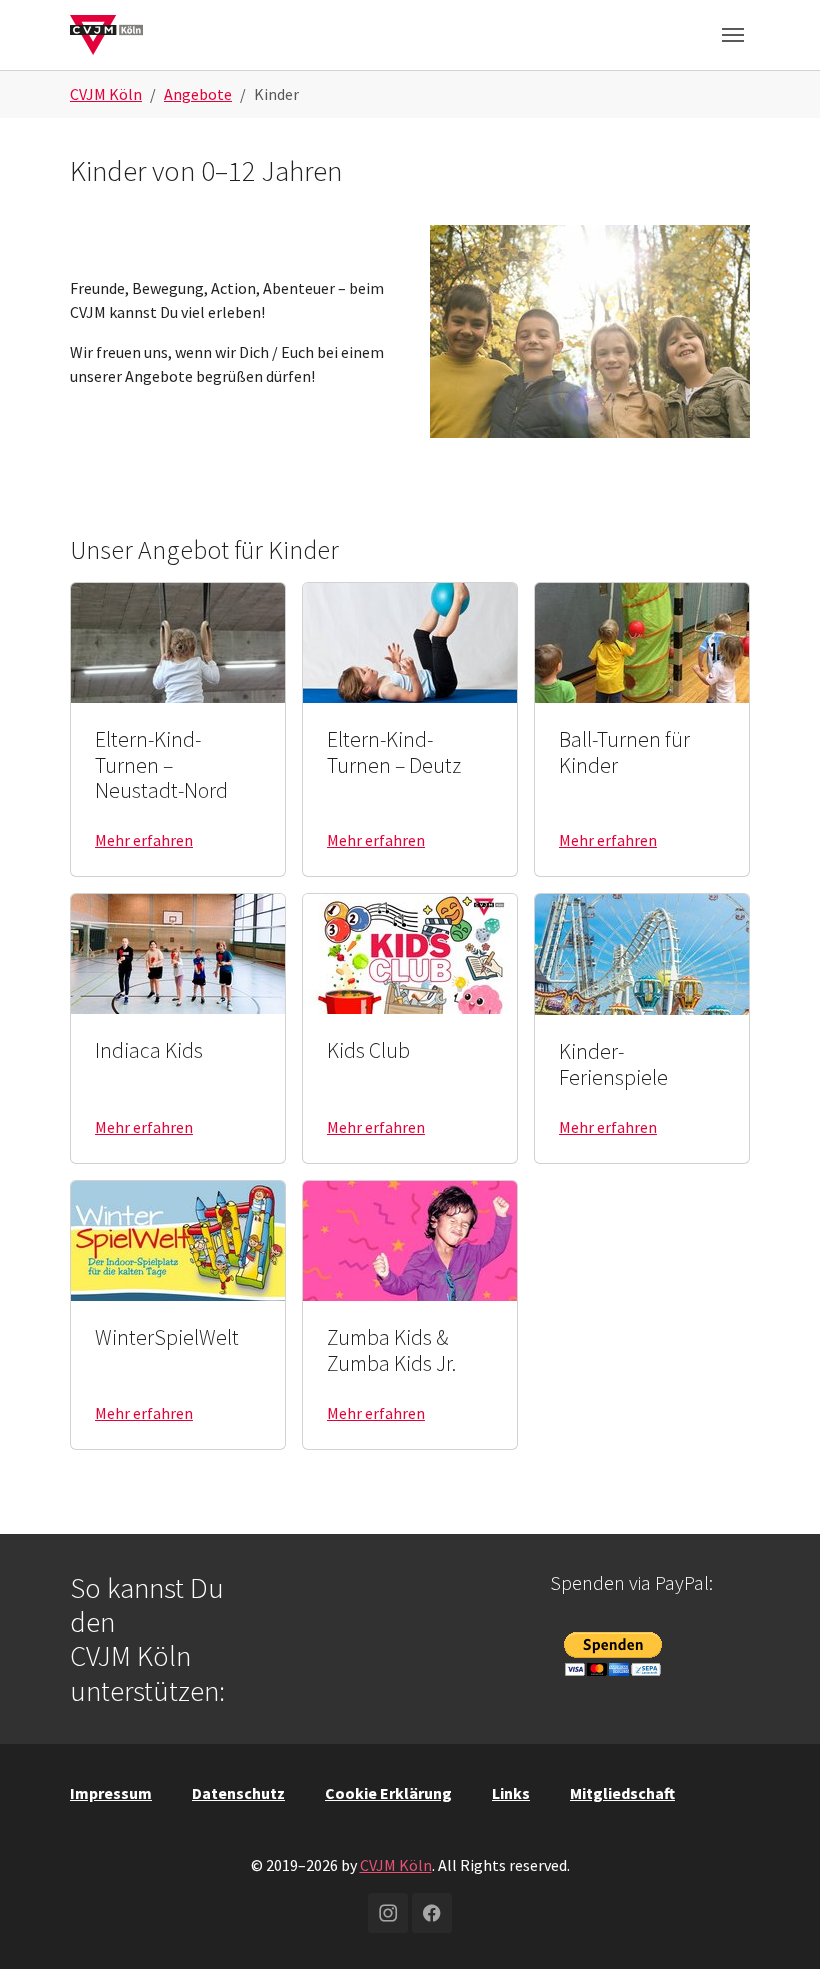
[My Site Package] (106, 34)
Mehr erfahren (144, 840)
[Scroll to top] (776, 1925)
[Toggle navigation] (733, 35)
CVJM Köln (396, 1865)
